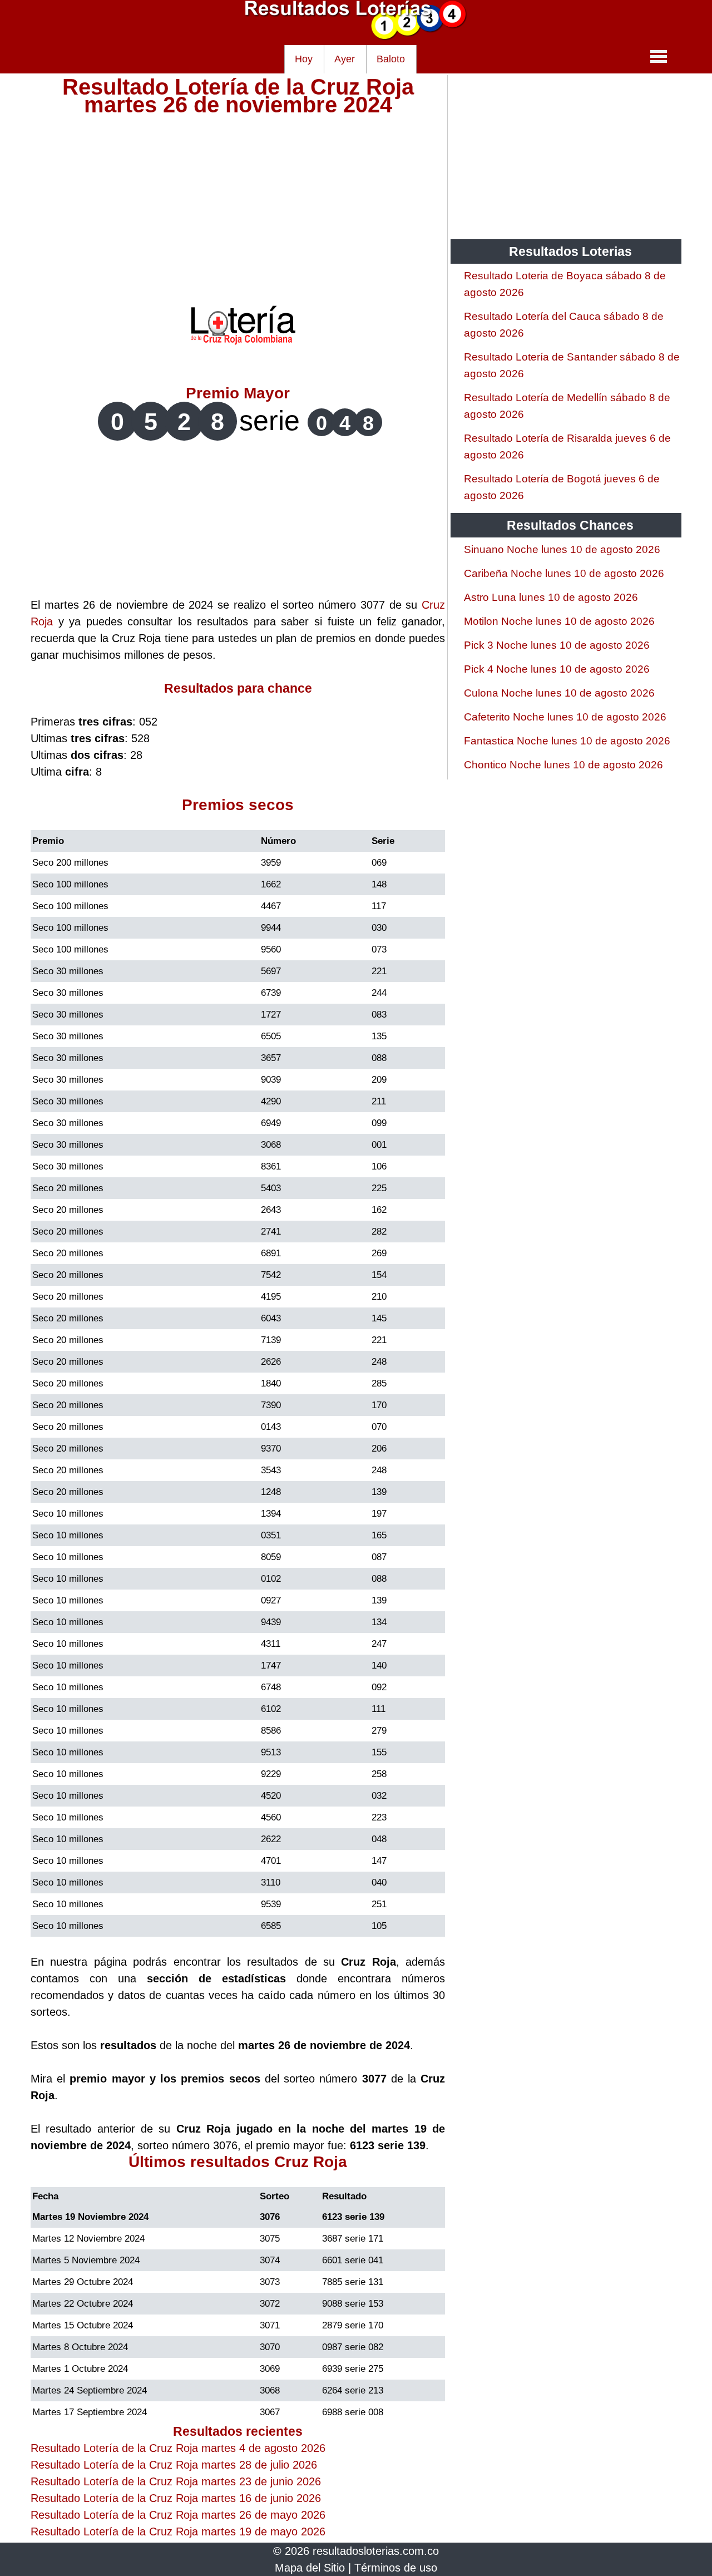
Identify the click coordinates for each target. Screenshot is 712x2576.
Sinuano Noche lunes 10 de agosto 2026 (562, 549)
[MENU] (659, 56)
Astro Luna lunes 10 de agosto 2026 (551, 597)
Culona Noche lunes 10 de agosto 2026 (559, 693)
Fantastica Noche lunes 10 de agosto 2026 (567, 741)
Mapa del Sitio (310, 2568)
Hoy (304, 59)
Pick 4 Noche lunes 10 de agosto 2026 (557, 669)
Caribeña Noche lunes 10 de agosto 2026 (564, 573)
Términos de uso (396, 2568)
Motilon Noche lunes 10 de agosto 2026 (559, 621)
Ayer (345, 59)
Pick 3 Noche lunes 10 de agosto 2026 (557, 645)
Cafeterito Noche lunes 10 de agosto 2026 (565, 717)
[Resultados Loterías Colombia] (356, 37)
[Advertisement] (238, 191)
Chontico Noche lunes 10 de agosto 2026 (563, 765)
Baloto (391, 59)
